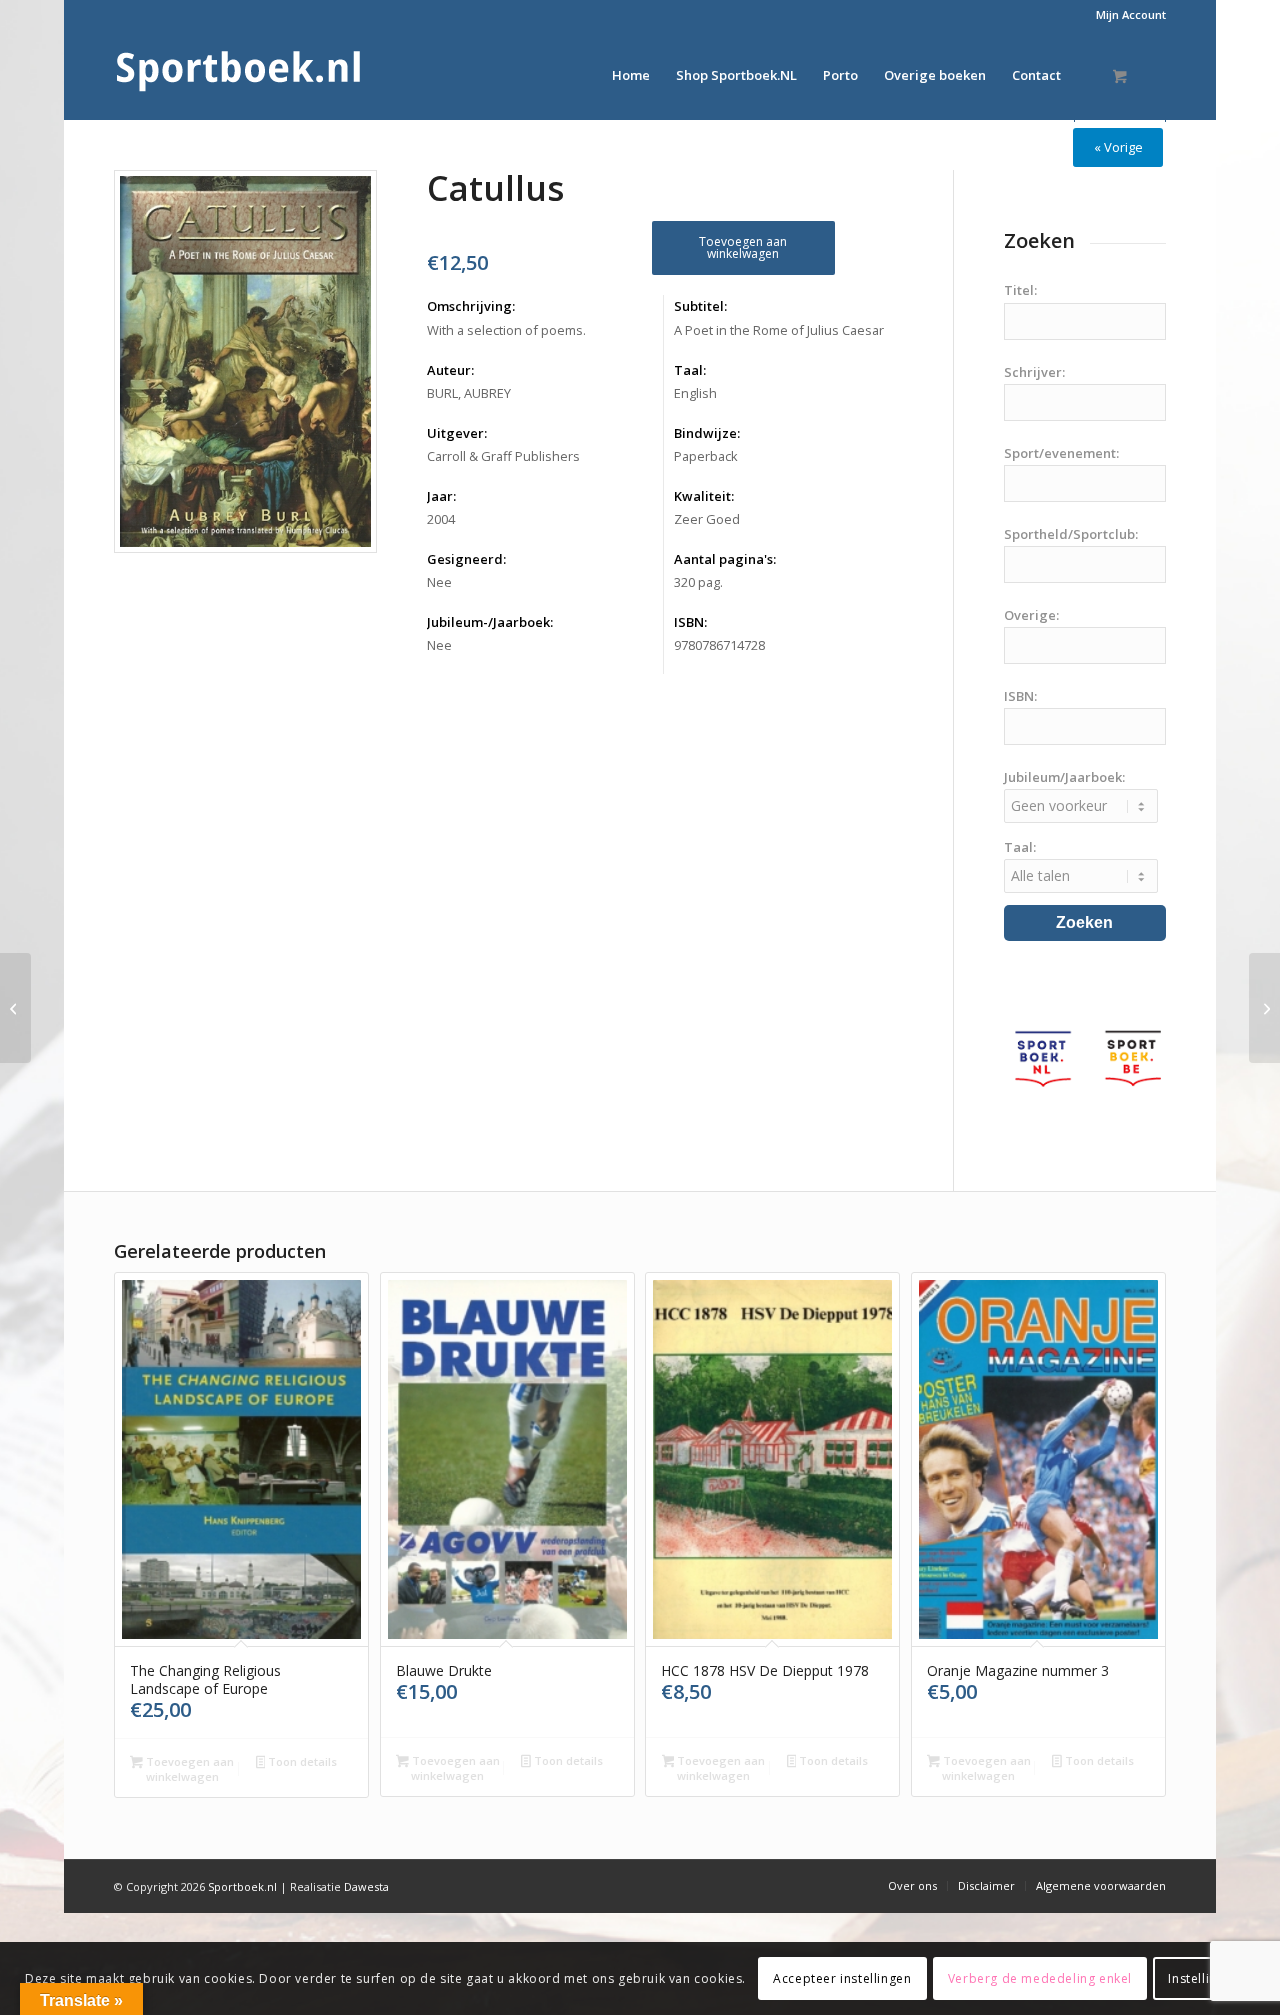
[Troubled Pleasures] (15, 1008)
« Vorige (1118, 147)
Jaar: (441, 496)
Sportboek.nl (242, 1886)
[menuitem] (1126, 15)
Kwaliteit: (704, 496)
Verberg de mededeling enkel (1040, 1977)
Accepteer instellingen (842, 1977)
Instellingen (1203, 1977)
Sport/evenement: (1061, 453)
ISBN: (690, 622)
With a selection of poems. (506, 330)
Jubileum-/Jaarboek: (490, 622)
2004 (441, 519)
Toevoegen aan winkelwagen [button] (188, 1769)
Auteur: (450, 370)
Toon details (301, 1761)
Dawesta (366, 1886)
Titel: (1020, 290)
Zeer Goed (707, 519)
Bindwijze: (707, 433)
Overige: (1031, 615)
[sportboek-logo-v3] (239, 75)
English (695, 393)
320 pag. (698, 582)
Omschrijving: (471, 306)
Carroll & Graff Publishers (503, 456)
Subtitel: (700, 306)
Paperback (706, 456)
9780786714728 (719, 645)
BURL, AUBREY (469, 393)
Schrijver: (1034, 372)
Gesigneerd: (466, 559)
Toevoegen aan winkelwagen (743, 247)
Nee (439, 582)
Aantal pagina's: (725, 559)
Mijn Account (1131, 14)
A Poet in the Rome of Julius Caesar (779, 330)
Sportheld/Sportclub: (1071, 534)
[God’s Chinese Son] (1264, 1008)
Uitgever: (457, 433)
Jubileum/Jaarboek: (1064, 777)
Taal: (690, 370)
